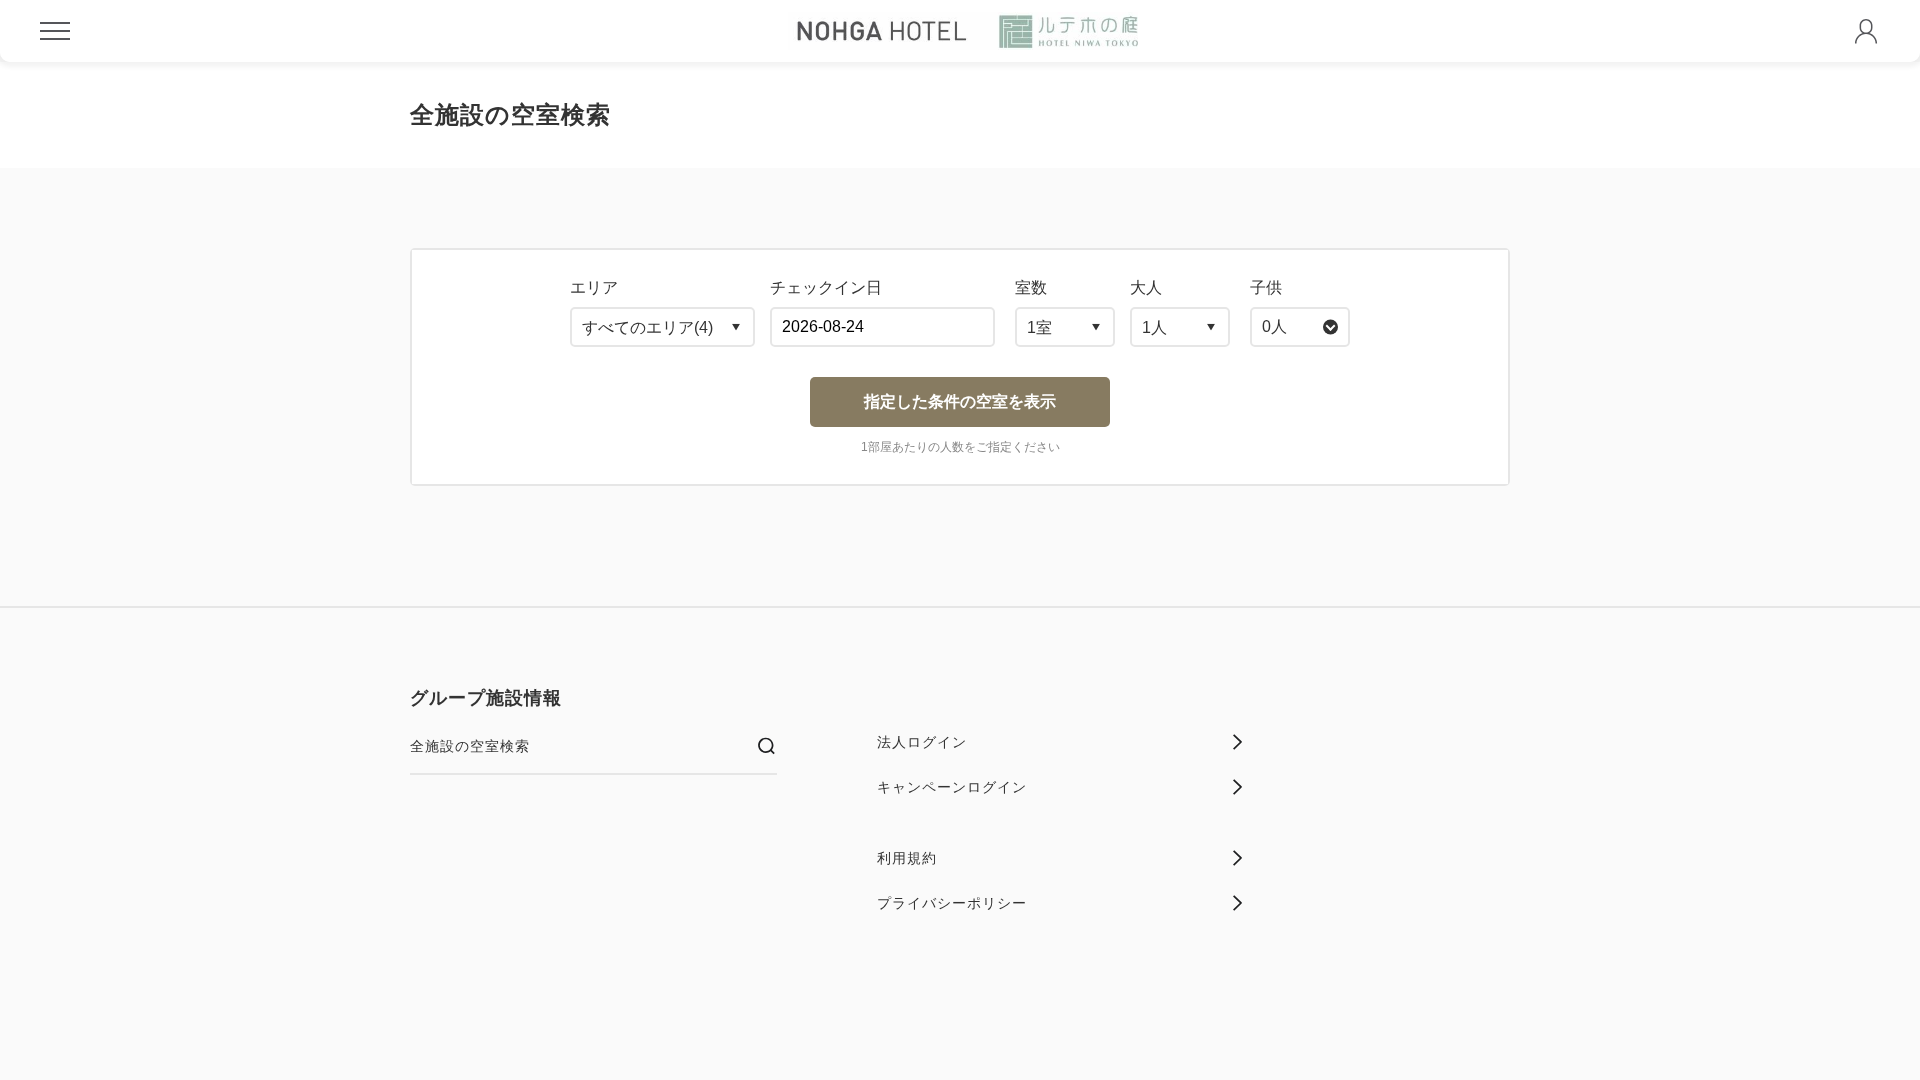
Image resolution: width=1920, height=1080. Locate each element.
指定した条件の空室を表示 (960, 401)
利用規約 (907, 858)
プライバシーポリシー (952, 903)
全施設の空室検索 (470, 746)
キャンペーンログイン (952, 787)
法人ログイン (922, 742)
